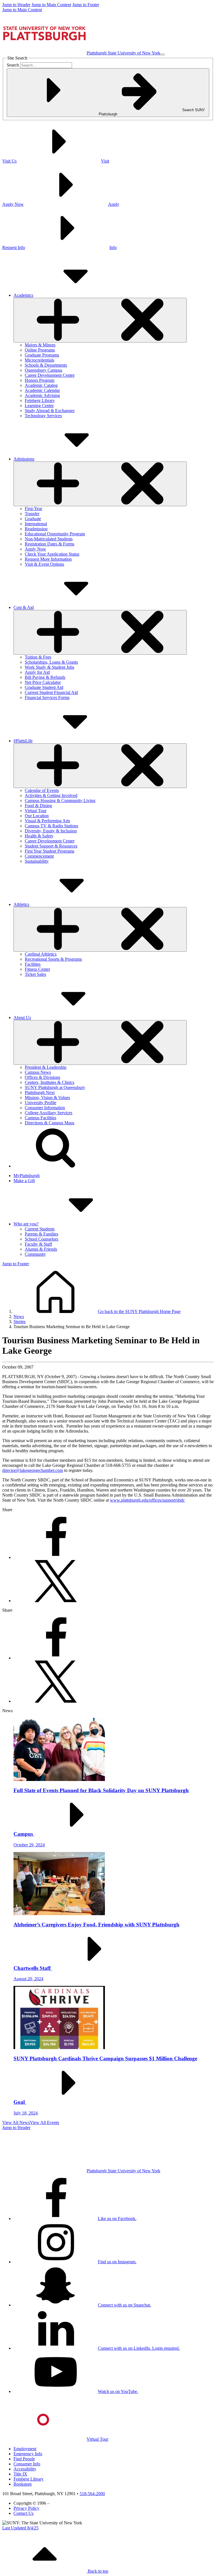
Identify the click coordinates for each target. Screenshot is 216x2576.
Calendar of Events (42, 790)
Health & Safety (39, 836)
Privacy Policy (26, 2508)
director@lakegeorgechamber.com (33, 1470)
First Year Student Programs (49, 851)
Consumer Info (27, 2464)
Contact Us (23, 2513)
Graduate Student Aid (44, 687)
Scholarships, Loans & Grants (51, 662)
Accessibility (25, 2469)
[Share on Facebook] (56, 1557)
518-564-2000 (92, 2494)
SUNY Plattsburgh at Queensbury (55, 1087)
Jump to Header (16, 5)
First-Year (33, 509)
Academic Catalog (41, 385)
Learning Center (39, 406)
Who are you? (26, 1224)
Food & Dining (38, 806)
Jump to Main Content (51, 5)
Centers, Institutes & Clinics (49, 1082)
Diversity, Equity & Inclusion (51, 831)
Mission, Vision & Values (47, 1098)
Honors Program (40, 380)
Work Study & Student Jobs (49, 667)
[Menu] (163, 54)
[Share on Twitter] (56, 1601)
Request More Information (48, 559)
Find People (24, 2459)
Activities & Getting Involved (51, 795)
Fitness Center (37, 969)
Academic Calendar (42, 390)
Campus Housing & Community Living (60, 801)
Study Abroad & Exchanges (50, 411)
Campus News (38, 1072)
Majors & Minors (40, 345)
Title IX (20, 2474)
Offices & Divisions (42, 1077)
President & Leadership (46, 1067)
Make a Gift (24, 1181)
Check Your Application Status (52, 554)
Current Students (40, 1229)
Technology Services (43, 416)
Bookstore (23, 2484)
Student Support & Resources (51, 846)
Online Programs (40, 350)
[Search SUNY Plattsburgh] (56, 1166)
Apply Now (35, 549)
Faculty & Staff (38, 1244)
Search (13, 65)
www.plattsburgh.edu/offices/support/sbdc (147, 1500)
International (36, 524)
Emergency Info (28, 2454)
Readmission (36, 529)
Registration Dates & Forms (49, 544)
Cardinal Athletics (41, 954)
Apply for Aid (37, 672)
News (19, 1316)
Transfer (32, 514)
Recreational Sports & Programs (53, 959)
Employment (25, 2449)
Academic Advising (42, 395)
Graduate (33, 519)
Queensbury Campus (43, 370)
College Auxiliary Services (49, 1113)
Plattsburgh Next (40, 1092)
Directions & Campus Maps (49, 1123)
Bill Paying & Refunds (45, 677)
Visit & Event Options (44, 564)
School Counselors (41, 1239)
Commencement (39, 856)
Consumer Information (45, 1108)
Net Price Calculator (43, 682)
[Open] (100, 320)
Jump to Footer (86, 5)
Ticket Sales (35, 974)
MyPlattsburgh (27, 1176)
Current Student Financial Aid (51, 692)
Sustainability (37, 861)
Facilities (33, 964)
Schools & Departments (46, 365)
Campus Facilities (40, 1118)
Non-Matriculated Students (49, 539)
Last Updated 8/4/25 (20, 2528)
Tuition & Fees (38, 657)
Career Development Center (50, 375)
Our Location (37, 816)
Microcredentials (40, 360)
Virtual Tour (36, 811)
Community (35, 1254)
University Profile (40, 1103)
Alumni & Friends (41, 1249)
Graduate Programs (42, 355)
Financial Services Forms (47, 697)
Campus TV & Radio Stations (51, 826)
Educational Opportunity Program (55, 534)
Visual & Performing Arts (47, 821)
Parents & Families (41, 1234)
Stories (20, 1322)
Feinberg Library (40, 400)
